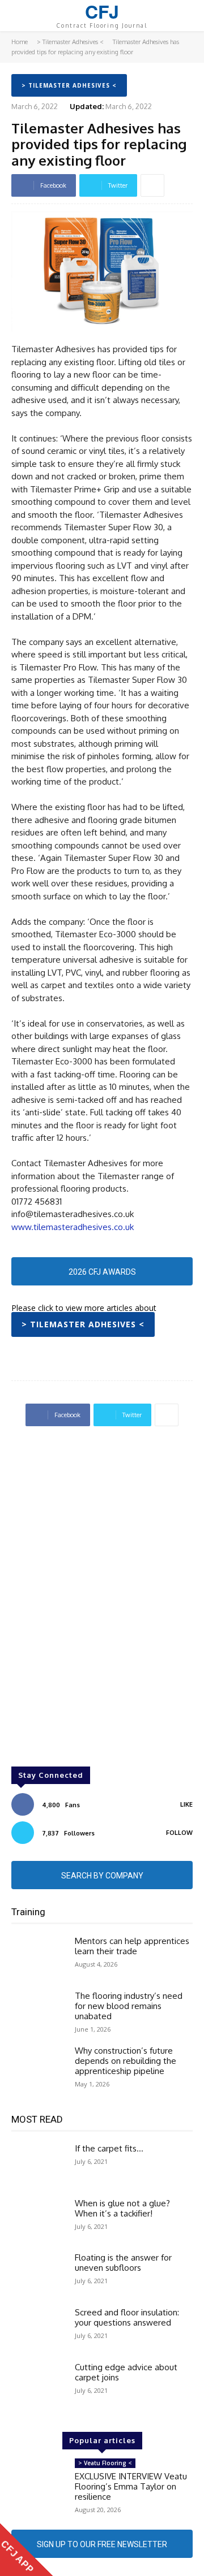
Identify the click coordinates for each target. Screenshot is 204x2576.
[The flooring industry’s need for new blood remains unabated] (39, 2013)
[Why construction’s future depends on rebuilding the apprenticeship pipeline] (39, 2068)
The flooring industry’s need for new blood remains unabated (129, 2006)
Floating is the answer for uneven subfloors (123, 2263)
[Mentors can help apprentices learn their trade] (39, 1958)
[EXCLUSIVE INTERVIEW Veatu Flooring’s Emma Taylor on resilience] (39, 2480)
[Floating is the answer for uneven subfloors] (39, 2274)
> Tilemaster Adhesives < (70, 42)
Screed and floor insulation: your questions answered (127, 2317)
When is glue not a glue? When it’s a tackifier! (122, 2208)
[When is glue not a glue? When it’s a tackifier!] (39, 2220)
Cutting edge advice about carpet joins (126, 2372)
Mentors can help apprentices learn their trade (132, 1946)
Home (20, 42)
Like (186, 1804)
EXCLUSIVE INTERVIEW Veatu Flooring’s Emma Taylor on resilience (131, 2486)
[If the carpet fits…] (39, 2165)
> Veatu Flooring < (105, 2463)
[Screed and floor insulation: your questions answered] (39, 2329)
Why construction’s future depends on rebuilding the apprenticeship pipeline (126, 2061)
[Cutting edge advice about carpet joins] (39, 2384)
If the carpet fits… (109, 2148)
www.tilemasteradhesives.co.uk (73, 1227)
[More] (152, 185)
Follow (179, 1833)
